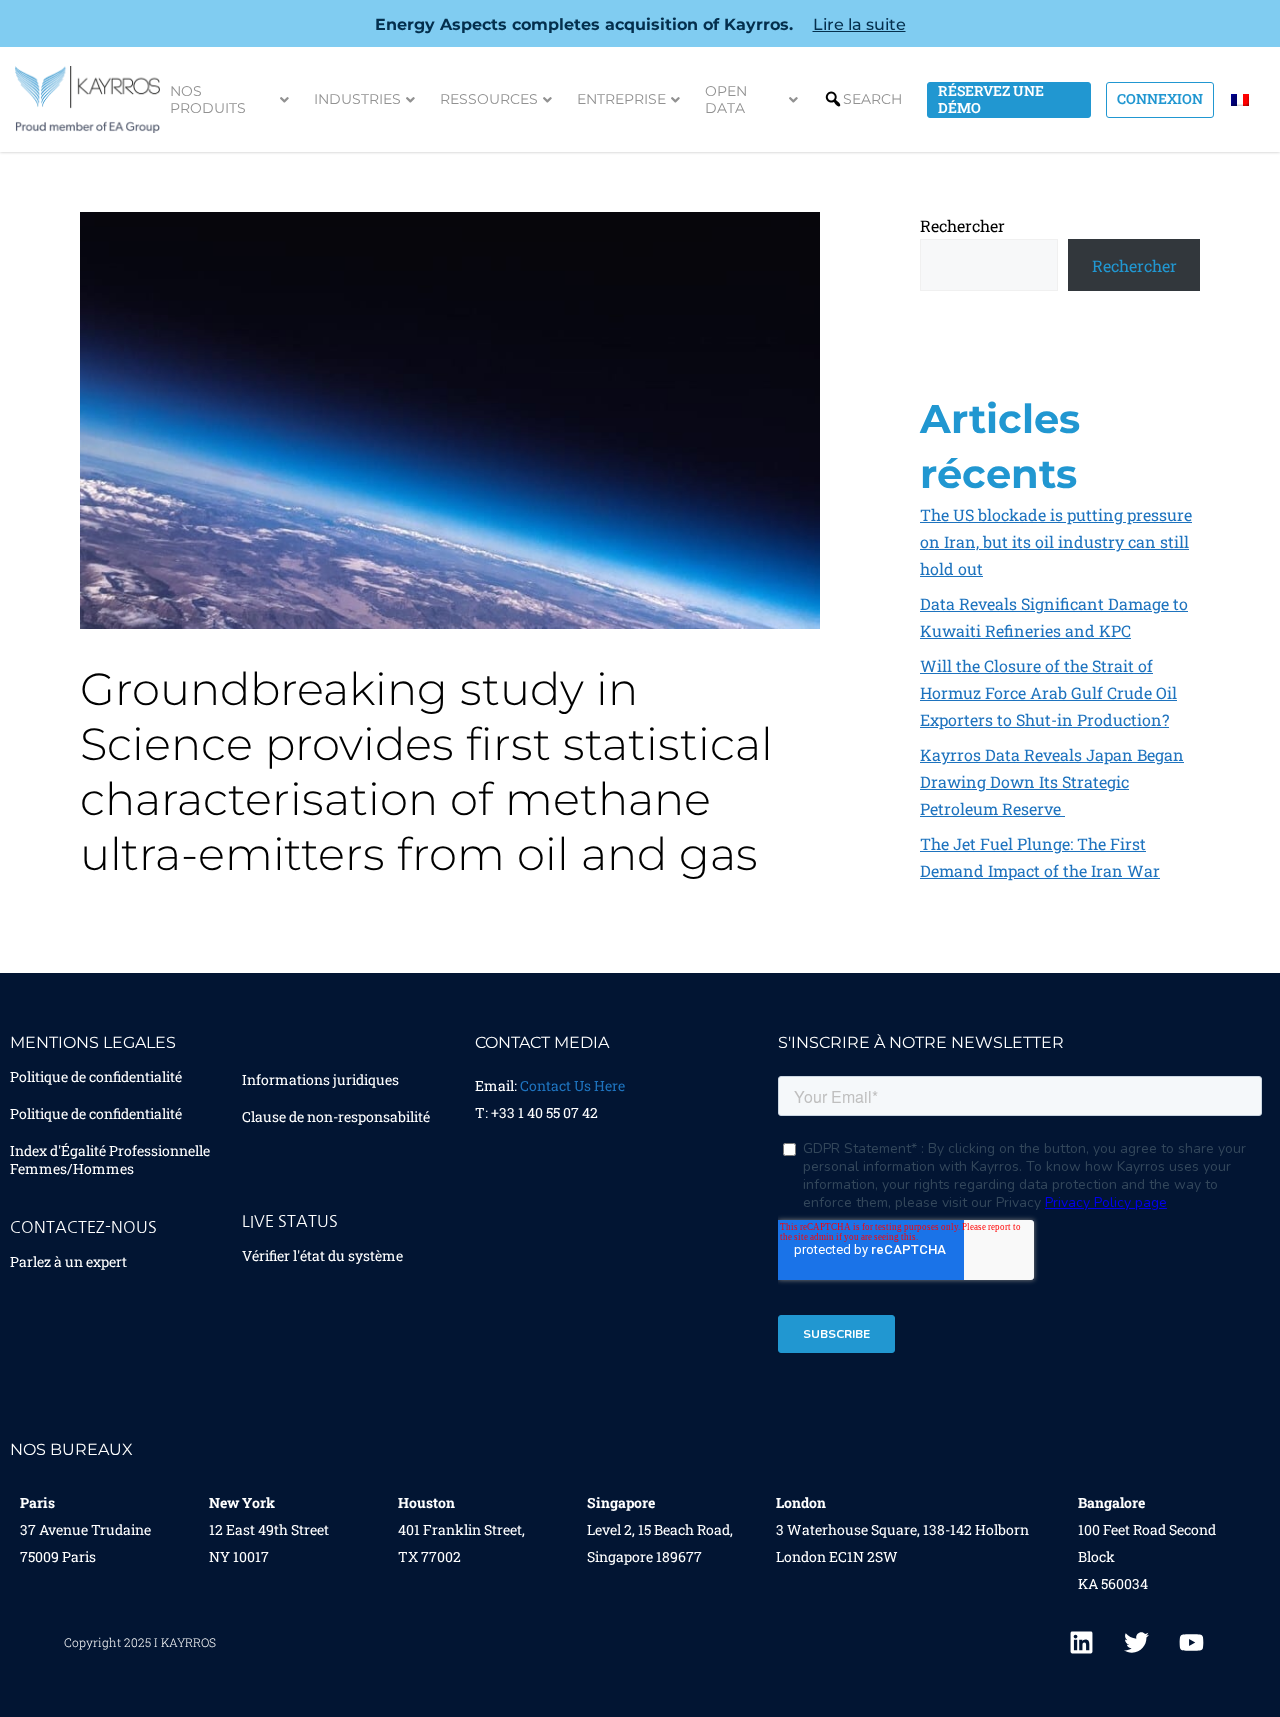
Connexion (1160, 98)
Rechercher (962, 225)
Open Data (726, 99)
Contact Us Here (572, 1085)
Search (872, 99)
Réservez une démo (991, 99)
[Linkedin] (1081, 1642)
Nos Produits (208, 99)
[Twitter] (1136, 1642)
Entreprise (621, 99)
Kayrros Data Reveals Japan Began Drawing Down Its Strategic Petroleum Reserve (1052, 781)
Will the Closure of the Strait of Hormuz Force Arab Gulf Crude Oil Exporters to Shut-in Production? (1048, 692)
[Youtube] (1191, 1642)
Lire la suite (859, 24)
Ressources (489, 99)
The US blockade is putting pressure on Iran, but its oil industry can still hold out (1056, 541)
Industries (357, 99)
